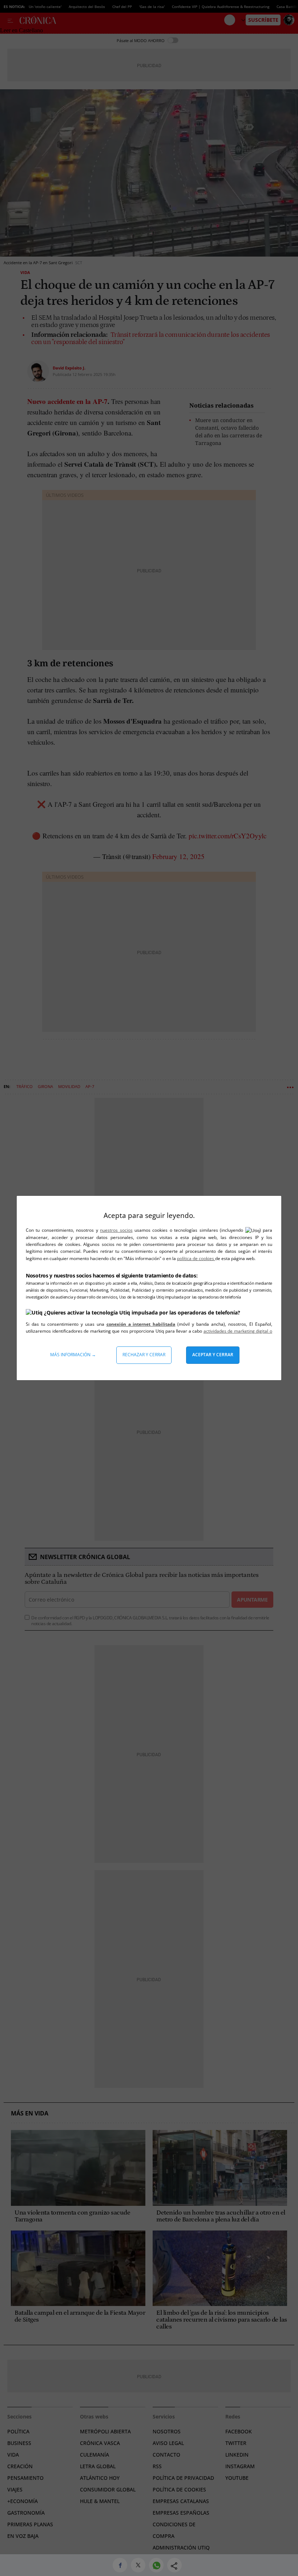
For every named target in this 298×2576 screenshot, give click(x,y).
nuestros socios (116, 1230)
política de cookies (196, 1258)
